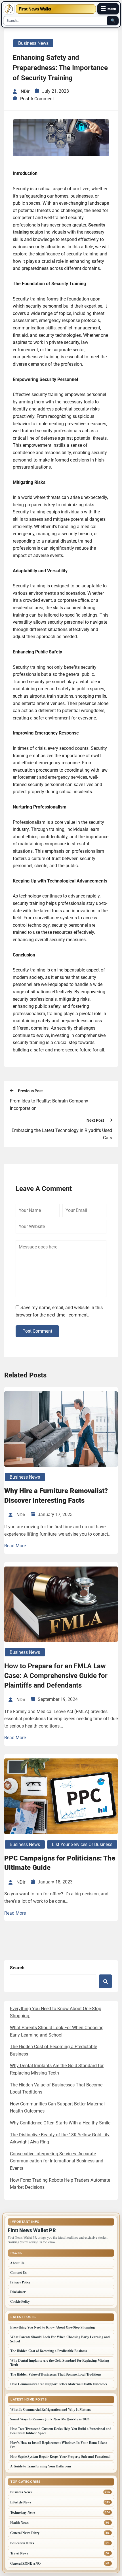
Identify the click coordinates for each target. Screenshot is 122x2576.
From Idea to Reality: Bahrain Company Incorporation (49, 1105)
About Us (17, 2263)
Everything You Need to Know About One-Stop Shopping (53, 2327)
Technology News (23, 2512)
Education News (22, 2543)
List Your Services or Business (82, 1844)
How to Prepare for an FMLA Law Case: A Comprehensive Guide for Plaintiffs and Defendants (56, 1676)
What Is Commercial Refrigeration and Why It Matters (51, 2409)
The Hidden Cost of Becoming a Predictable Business (49, 2351)
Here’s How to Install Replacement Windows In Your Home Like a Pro (59, 2445)
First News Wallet (35, 9)
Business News (33, 43)
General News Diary (25, 2533)
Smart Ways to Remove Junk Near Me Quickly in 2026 (50, 2419)
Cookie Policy (20, 2301)
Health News (19, 2523)
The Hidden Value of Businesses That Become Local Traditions (56, 2374)
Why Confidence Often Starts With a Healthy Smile (60, 2123)
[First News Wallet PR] (9, 9)
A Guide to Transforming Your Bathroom (41, 2466)
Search (17, 1968)
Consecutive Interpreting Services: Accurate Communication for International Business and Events (57, 2161)
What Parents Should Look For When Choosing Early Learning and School (60, 2339)
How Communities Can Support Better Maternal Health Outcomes (59, 2384)
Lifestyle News (21, 2502)
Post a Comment (37, 99)
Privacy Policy (20, 2282)
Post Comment (37, 1331)
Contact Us (18, 2273)
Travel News (19, 2553)
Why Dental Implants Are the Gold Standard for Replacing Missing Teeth (60, 2363)
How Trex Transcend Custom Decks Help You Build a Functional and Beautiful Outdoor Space (61, 2431)
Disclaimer (18, 2292)
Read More (15, 1546)
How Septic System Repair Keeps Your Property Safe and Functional (60, 2457)
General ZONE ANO (25, 2563)
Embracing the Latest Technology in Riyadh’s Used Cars (62, 1134)
